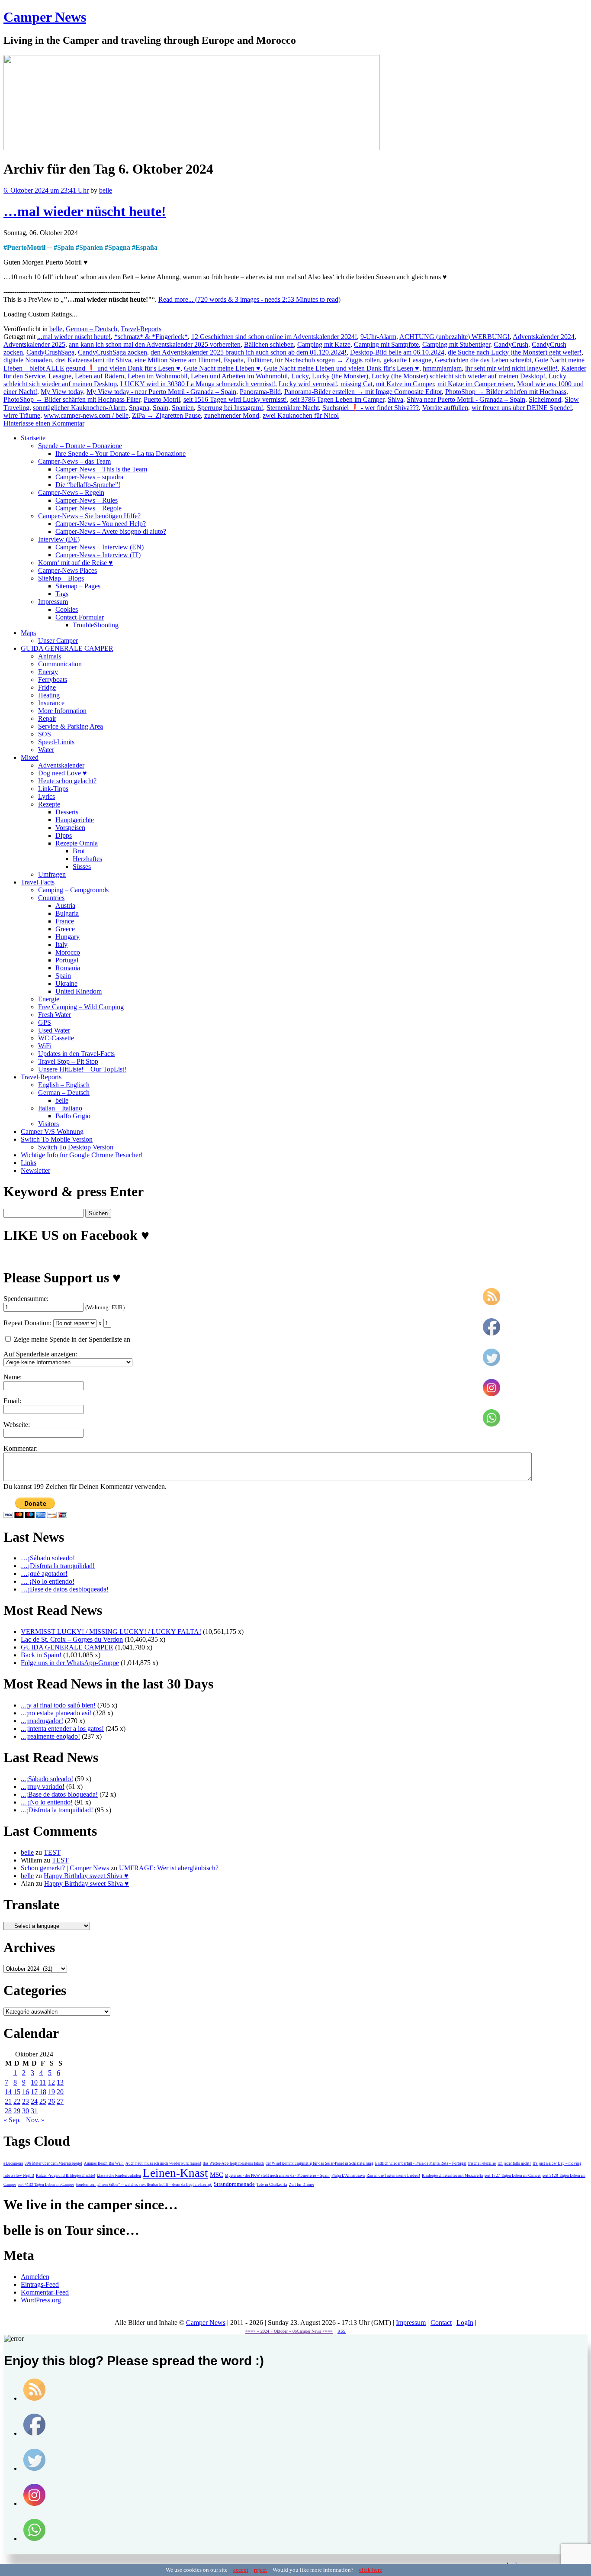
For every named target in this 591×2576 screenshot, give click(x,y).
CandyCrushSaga (50, 352)
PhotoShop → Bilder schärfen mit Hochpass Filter (72, 399)
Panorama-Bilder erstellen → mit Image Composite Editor (363, 392)
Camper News (45, 17)
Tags (62, 594)
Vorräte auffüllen (445, 408)
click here (371, 2570)
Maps (28, 633)
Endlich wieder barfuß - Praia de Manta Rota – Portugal (421, 2163)
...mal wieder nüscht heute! (74, 337)
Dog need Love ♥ (63, 773)
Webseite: (17, 1425)
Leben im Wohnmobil (157, 376)
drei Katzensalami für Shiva (93, 360)
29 (17, 2111)
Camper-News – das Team (74, 461)
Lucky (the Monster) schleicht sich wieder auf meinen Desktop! (458, 376)
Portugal (67, 960)
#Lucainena (13, 2163)
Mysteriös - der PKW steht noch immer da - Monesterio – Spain (277, 2176)
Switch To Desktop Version (76, 1147)
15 (17, 2092)
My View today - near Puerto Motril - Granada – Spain (161, 392)
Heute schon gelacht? (67, 781)
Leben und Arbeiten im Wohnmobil (239, 376)
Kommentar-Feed (45, 2292)
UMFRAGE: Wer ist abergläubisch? (169, 1868)
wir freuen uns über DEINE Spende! (522, 408)
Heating (49, 695)
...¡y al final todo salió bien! (58, 1705)
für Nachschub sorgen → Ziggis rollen (327, 360)
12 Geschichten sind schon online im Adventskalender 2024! (274, 337)
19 (51, 2092)
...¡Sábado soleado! (47, 1779)
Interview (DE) (59, 539)
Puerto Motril (162, 399)
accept (241, 2570)
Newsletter (35, 1170)
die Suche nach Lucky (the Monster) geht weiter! (515, 352)
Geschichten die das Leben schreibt (483, 360)
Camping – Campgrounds (73, 890)
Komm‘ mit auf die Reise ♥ (75, 563)
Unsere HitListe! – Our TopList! (82, 1069)
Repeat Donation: (27, 1323)
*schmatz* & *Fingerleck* (151, 337)
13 (60, 2082)
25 (43, 2101)
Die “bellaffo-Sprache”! (88, 485)
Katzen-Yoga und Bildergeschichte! (66, 2176)
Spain (66, 247)
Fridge (47, 687)
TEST (52, 1852)
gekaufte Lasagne (407, 360)
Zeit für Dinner (302, 2185)
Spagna (119, 247)
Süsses (82, 867)
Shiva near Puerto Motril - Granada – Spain (466, 399)
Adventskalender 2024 (544, 337)
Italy (61, 944)
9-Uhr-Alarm (378, 337)
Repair (47, 718)
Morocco (68, 952)
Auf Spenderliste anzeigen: (40, 1354)
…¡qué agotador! (44, 1574)
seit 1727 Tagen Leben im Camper (513, 2176)
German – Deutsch (92, 329)
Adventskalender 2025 (34, 344)
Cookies (67, 609)
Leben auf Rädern (100, 376)
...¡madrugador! (42, 1721)
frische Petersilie (482, 2163)
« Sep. (12, 2120)
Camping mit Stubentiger (456, 344)
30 (26, 2111)
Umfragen (52, 874)
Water (46, 750)
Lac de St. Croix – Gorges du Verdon (72, 1639)
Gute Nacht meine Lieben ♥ (222, 368)
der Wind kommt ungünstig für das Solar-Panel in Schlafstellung (320, 2163)
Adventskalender (61, 765)
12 (51, 2082)
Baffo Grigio (73, 1116)
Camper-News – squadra (89, 477)
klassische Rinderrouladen (119, 2176)
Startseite (33, 438)
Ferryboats (53, 680)
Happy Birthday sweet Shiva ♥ (86, 1876)
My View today (62, 392)
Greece (65, 929)
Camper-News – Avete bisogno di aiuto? (111, 531)
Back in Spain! (41, 1655)
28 (8, 2111)
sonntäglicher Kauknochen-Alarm (79, 408)
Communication (60, 664)
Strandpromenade (234, 2184)
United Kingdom (79, 991)
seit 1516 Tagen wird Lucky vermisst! (235, 399)
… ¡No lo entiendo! (48, 1581)
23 (26, 2101)
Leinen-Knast (175, 2173)
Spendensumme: (26, 1299)
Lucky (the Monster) (340, 376)
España (146, 247)
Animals (50, 656)
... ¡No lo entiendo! (47, 1802)
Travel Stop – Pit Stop (68, 1061)
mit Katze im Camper (405, 384)
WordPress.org (41, 2300)
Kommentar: (21, 1448)
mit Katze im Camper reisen (475, 384)
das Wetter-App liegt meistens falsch (233, 2163)
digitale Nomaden (28, 360)
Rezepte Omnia (77, 843)
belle (106, 190)
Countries (51, 898)
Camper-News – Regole (88, 508)
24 (34, 2101)
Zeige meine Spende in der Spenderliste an (71, 1339)
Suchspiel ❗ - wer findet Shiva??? (371, 408)
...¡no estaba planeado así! (56, 1713)
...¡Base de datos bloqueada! (59, 1794)
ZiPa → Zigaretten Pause (166, 415)
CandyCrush (511, 344)
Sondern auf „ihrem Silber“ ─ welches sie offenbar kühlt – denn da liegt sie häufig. (144, 2185)
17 (34, 2092)
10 (34, 2082)
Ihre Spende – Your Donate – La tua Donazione (120, 454)
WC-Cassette (56, 1038)
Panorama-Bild (260, 392)
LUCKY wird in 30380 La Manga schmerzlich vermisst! (198, 384)
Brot (79, 851)
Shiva (395, 399)
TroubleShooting (96, 625)
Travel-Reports (141, 329)
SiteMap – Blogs (61, 578)
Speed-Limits (56, 742)
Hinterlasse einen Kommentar (44, 423)
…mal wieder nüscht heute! (85, 211)
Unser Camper (58, 641)
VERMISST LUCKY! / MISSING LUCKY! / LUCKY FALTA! (111, 1632)
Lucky (300, 376)
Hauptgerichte (75, 820)
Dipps (64, 835)
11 (43, 2082)
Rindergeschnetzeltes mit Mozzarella (452, 2176)
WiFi (45, 1046)
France (65, 921)
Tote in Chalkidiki (272, 2185)
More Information (62, 711)
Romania (68, 968)
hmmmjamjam (442, 368)
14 (8, 2092)
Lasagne (60, 376)
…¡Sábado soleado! (48, 1558)
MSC (217, 2175)
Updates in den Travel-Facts (76, 1054)
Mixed (30, 757)
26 (51, 2101)
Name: (13, 1377)
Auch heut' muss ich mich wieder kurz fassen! (163, 2163)
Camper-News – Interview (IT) (98, 555)
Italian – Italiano (60, 1108)
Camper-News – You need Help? (101, 524)
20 (60, 2092)
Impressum (53, 602)
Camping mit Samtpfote (386, 344)
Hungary (67, 937)
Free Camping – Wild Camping (81, 1007)
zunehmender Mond (232, 415)
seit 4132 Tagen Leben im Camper (46, 2185)
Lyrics (47, 796)
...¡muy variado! (43, 1787)
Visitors (48, 1124)
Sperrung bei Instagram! (230, 408)
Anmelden (35, 2277)
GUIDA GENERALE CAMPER (67, 648)
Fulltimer (259, 360)
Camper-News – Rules (87, 500)
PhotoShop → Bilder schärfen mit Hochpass (506, 392)
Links (29, 1163)
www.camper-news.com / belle (86, 415)
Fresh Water (55, 1015)
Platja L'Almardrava (348, 2176)
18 (43, 2092)
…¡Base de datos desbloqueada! (65, 1589)
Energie (49, 999)
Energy (48, 672)
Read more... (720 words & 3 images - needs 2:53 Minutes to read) (249, 299)
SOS (45, 734)
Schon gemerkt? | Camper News (65, 1868)
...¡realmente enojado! (50, 1736)
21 (8, 2101)
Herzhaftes (87, 859)
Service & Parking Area (71, 726)
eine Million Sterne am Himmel (177, 360)
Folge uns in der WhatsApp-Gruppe (70, 1663)
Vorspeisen (70, 828)
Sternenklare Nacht (293, 408)
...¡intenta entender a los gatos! (62, 1729)
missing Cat (357, 384)
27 (60, 2101)
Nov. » (35, 2120)
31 (34, 2111)
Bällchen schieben (269, 344)
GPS (45, 1022)
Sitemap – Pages (78, 586)
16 (26, 2092)
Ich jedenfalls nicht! (514, 2163)
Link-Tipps (53, 789)
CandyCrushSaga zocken (112, 352)
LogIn (465, 2323)
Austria (65, 905)
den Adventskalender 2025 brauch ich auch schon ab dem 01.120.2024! (249, 352)
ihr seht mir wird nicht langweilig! (511, 368)
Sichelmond (545, 399)
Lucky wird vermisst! (308, 384)
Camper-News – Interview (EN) (100, 547)
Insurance (51, 703)
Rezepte (49, 804)
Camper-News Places (67, 570)
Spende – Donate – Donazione (80, 446)
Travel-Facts (38, 882)
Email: (12, 1401)
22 (17, 2101)
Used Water (54, 1030)
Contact (441, 2323)
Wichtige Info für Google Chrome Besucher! (82, 1155)
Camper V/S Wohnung (52, 1131)
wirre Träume (22, 415)
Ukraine (66, 983)
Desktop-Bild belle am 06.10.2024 (397, 352)
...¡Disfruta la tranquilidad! (57, 1810)
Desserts (67, 812)
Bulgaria (67, 913)
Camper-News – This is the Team (101, 469)
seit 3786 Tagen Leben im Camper (337, 399)
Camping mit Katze (324, 344)
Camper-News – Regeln (71, 492)
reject (260, 2570)
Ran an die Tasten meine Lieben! (393, 2176)
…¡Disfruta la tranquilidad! (58, 1566)
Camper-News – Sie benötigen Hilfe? (89, 516)
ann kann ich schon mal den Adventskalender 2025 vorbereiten (155, 344)
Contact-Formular (80, 617)
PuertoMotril (26, 247)
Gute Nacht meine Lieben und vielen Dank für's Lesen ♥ (342, 368)
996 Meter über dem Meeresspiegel (53, 2163)
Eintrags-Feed (40, 2284)
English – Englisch (64, 1085)
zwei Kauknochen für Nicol (301, 415)
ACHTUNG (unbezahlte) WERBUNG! (454, 337)
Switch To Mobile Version (57, 1139)
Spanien (91, 247)
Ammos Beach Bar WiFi (104, 2163)
